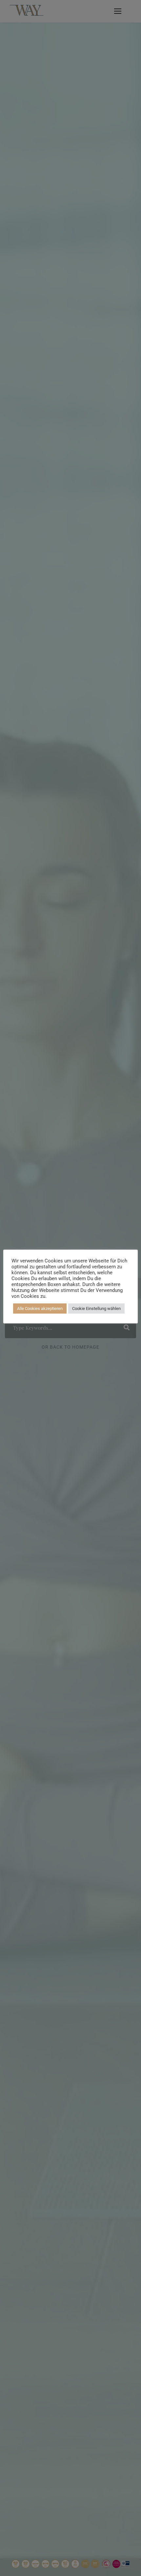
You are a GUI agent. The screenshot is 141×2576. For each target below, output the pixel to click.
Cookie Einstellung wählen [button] (96, 1308)
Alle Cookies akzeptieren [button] (40, 1308)
